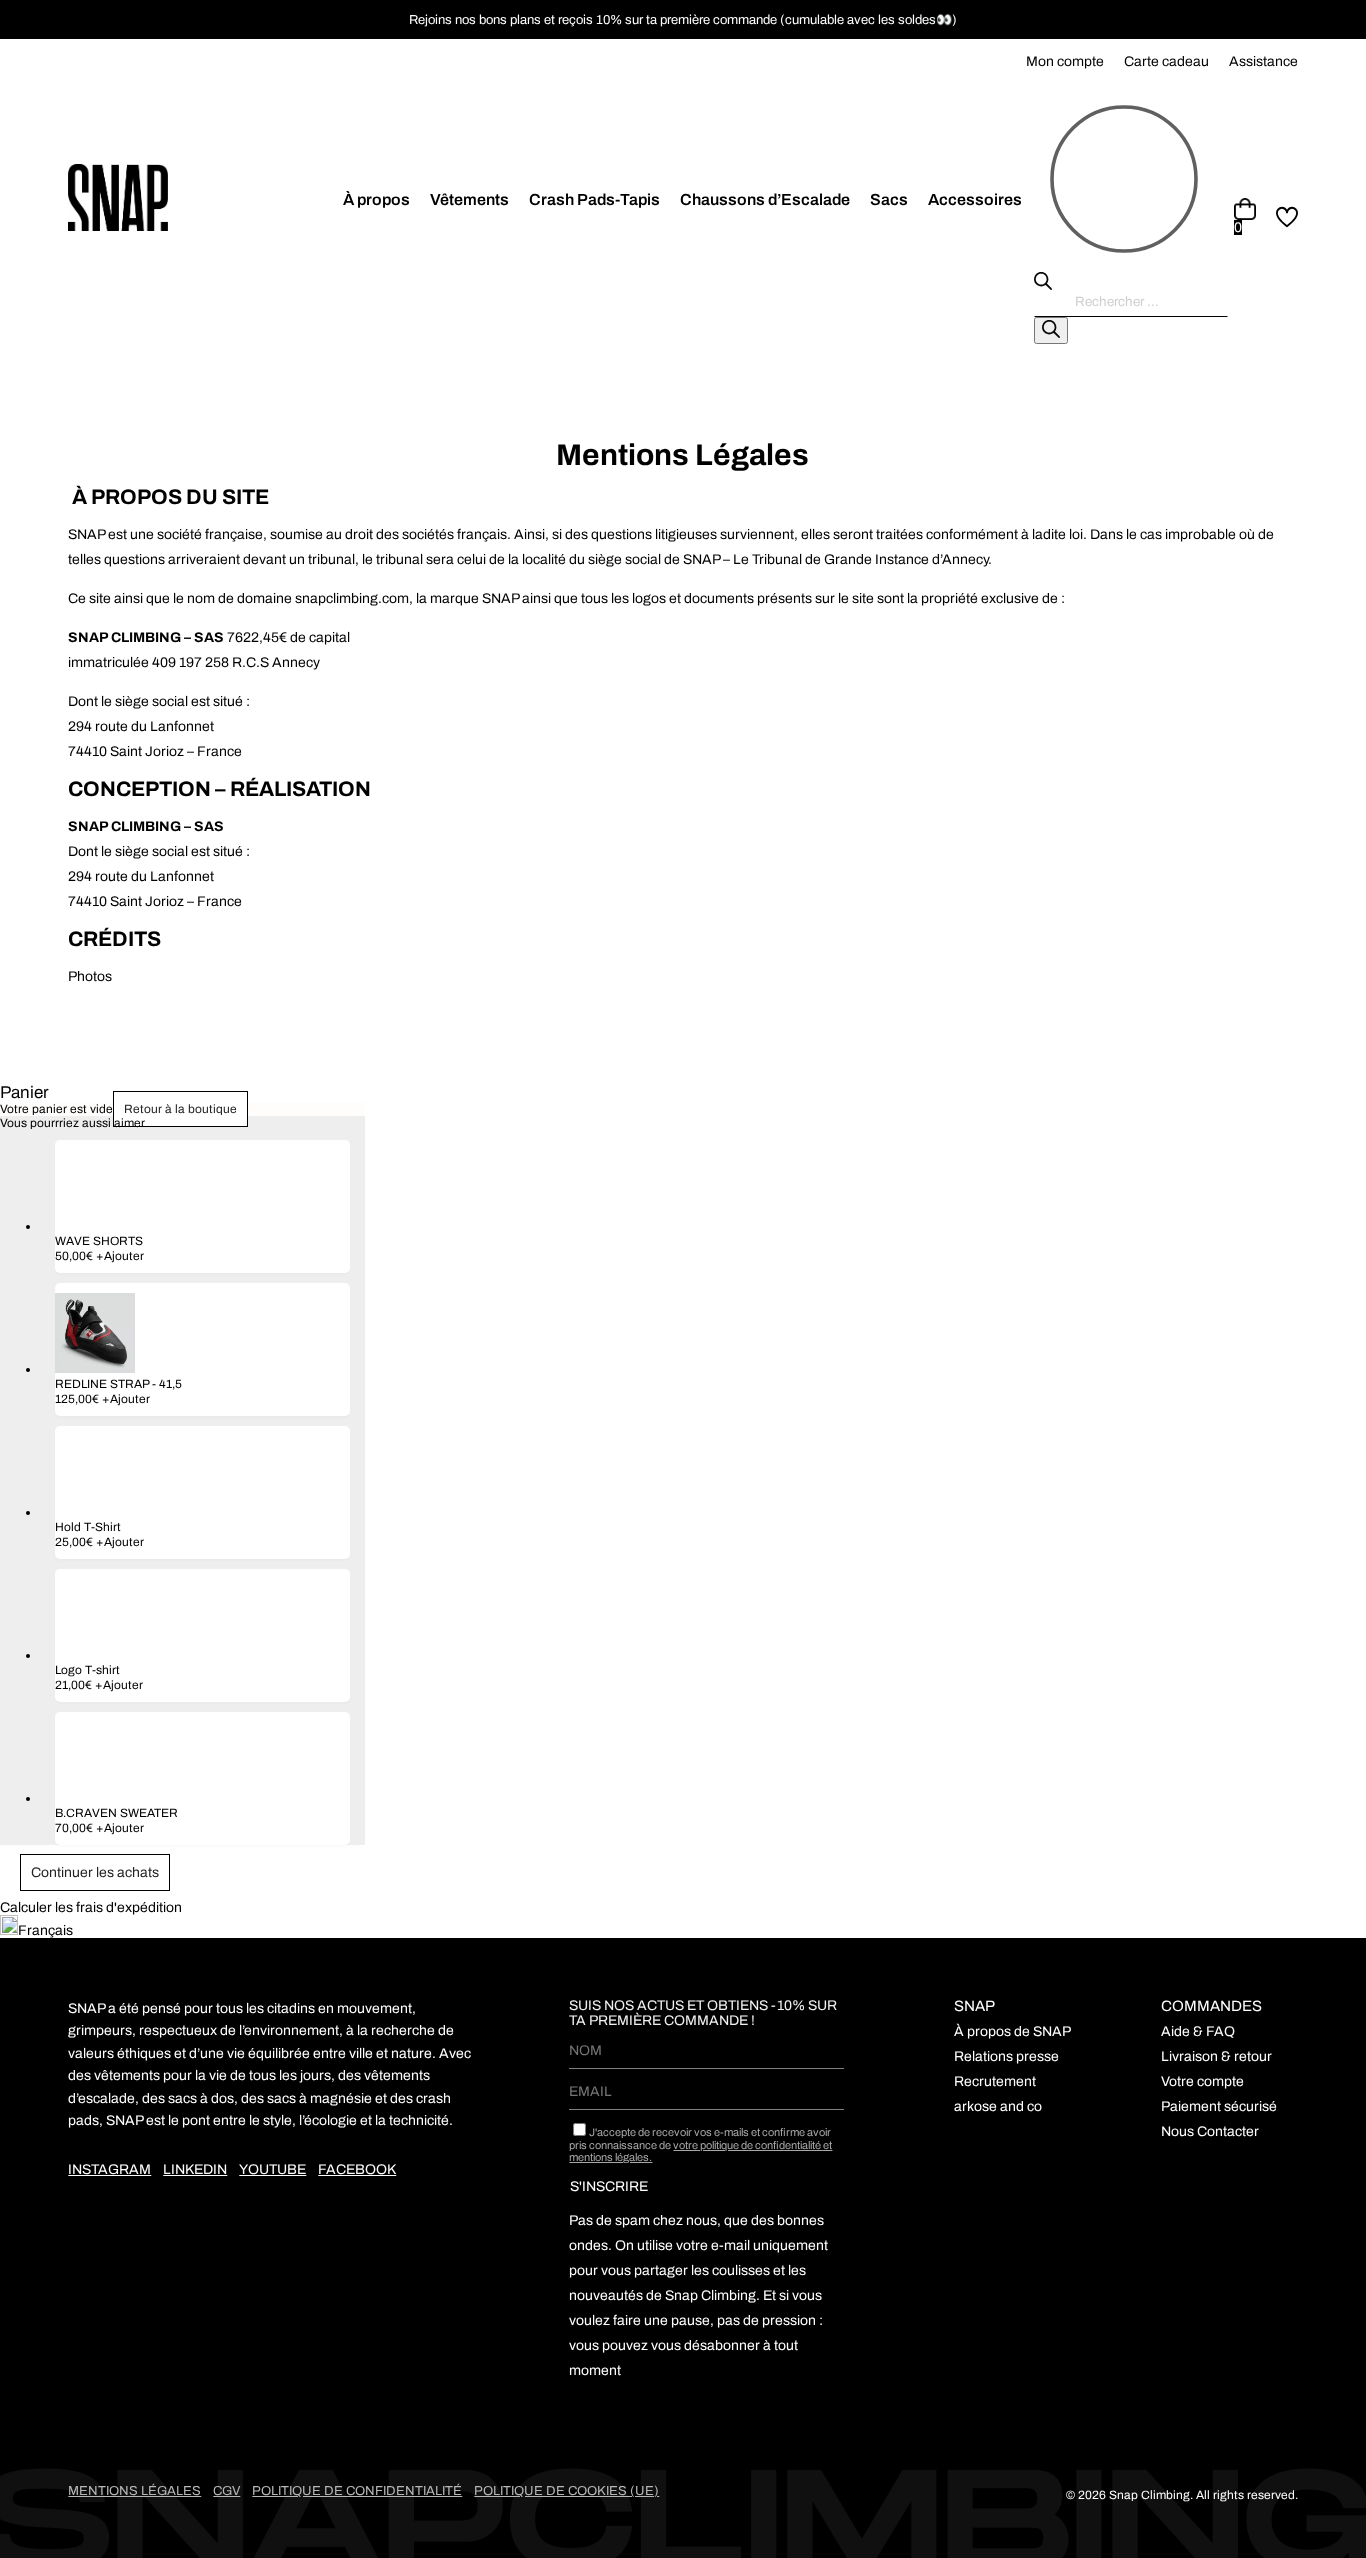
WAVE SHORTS (99, 1241)
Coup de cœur (1287, 217)
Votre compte (1202, 2081)
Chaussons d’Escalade (765, 199)
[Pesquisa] (1051, 330)
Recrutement (995, 2081)
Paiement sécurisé (1219, 2106)
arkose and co (998, 2106)
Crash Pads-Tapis (594, 199)
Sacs (889, 199)
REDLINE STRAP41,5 (118, 1384)
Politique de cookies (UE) (566, 2491)
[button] (683, 1926)
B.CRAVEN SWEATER (116, 1813)
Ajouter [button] (120, 1256)
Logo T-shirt (87, 1670)
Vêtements (469, 199)
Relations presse (1006, 2056)
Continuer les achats (95, 1872)
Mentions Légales (134, 2491)
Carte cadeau (1166, 61)
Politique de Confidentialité (357, 2491)
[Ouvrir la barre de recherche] (1043, 285)
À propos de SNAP (1012, 2031)
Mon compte (1065, 61)
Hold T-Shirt (88, 1527)
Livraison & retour (1216, 2056)
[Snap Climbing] (203, 199)
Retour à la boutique (180, 1109)
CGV (226, 2491)
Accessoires (975, 199)
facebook (357, 2169)
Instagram (109, 2169)
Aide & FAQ (1198, 2031)
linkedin (195, 2169)
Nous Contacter (1210, 2131)
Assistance (1263, 61)
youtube (272, 2169)
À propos (376, 199)
